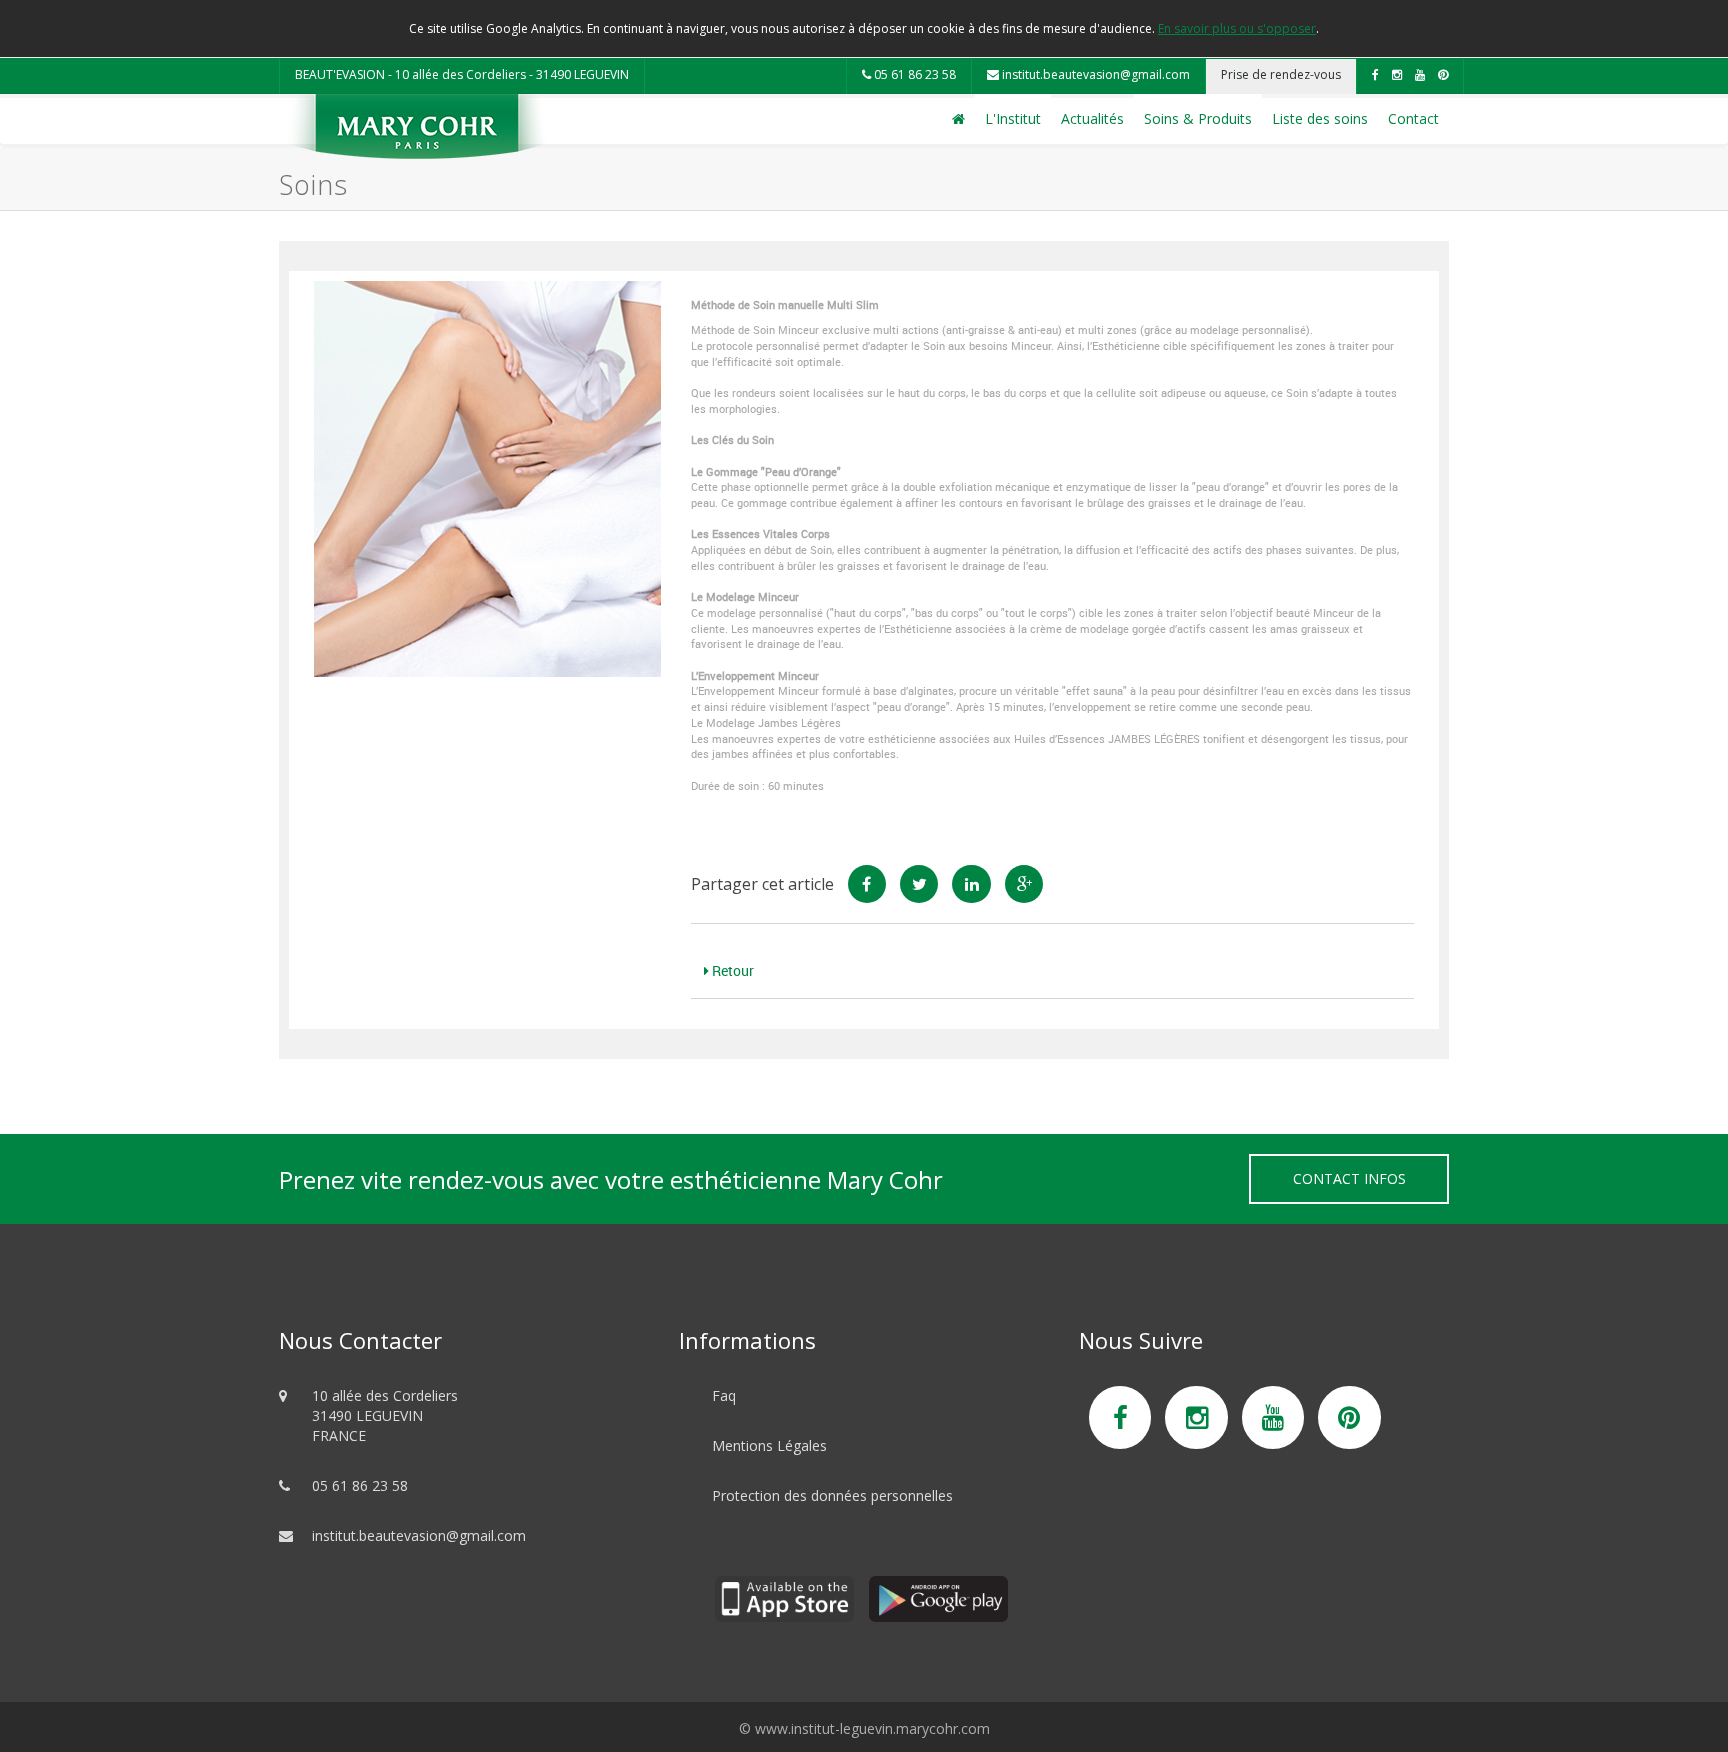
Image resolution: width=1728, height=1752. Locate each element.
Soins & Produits (1198, 118)
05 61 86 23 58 (913, 74)
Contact (1413, 118)
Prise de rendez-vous (1281, 74)
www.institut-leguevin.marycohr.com (872, 1728)
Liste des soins (1320, 118)
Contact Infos (1349, 1178)
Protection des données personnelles (832, 1495)
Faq (724, 1395)
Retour (731, 970)
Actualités (1092, 118)
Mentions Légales (769, 1445)
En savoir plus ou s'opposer (1237, 28)
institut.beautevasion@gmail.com (1094, 74)
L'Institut (1013, 118)
